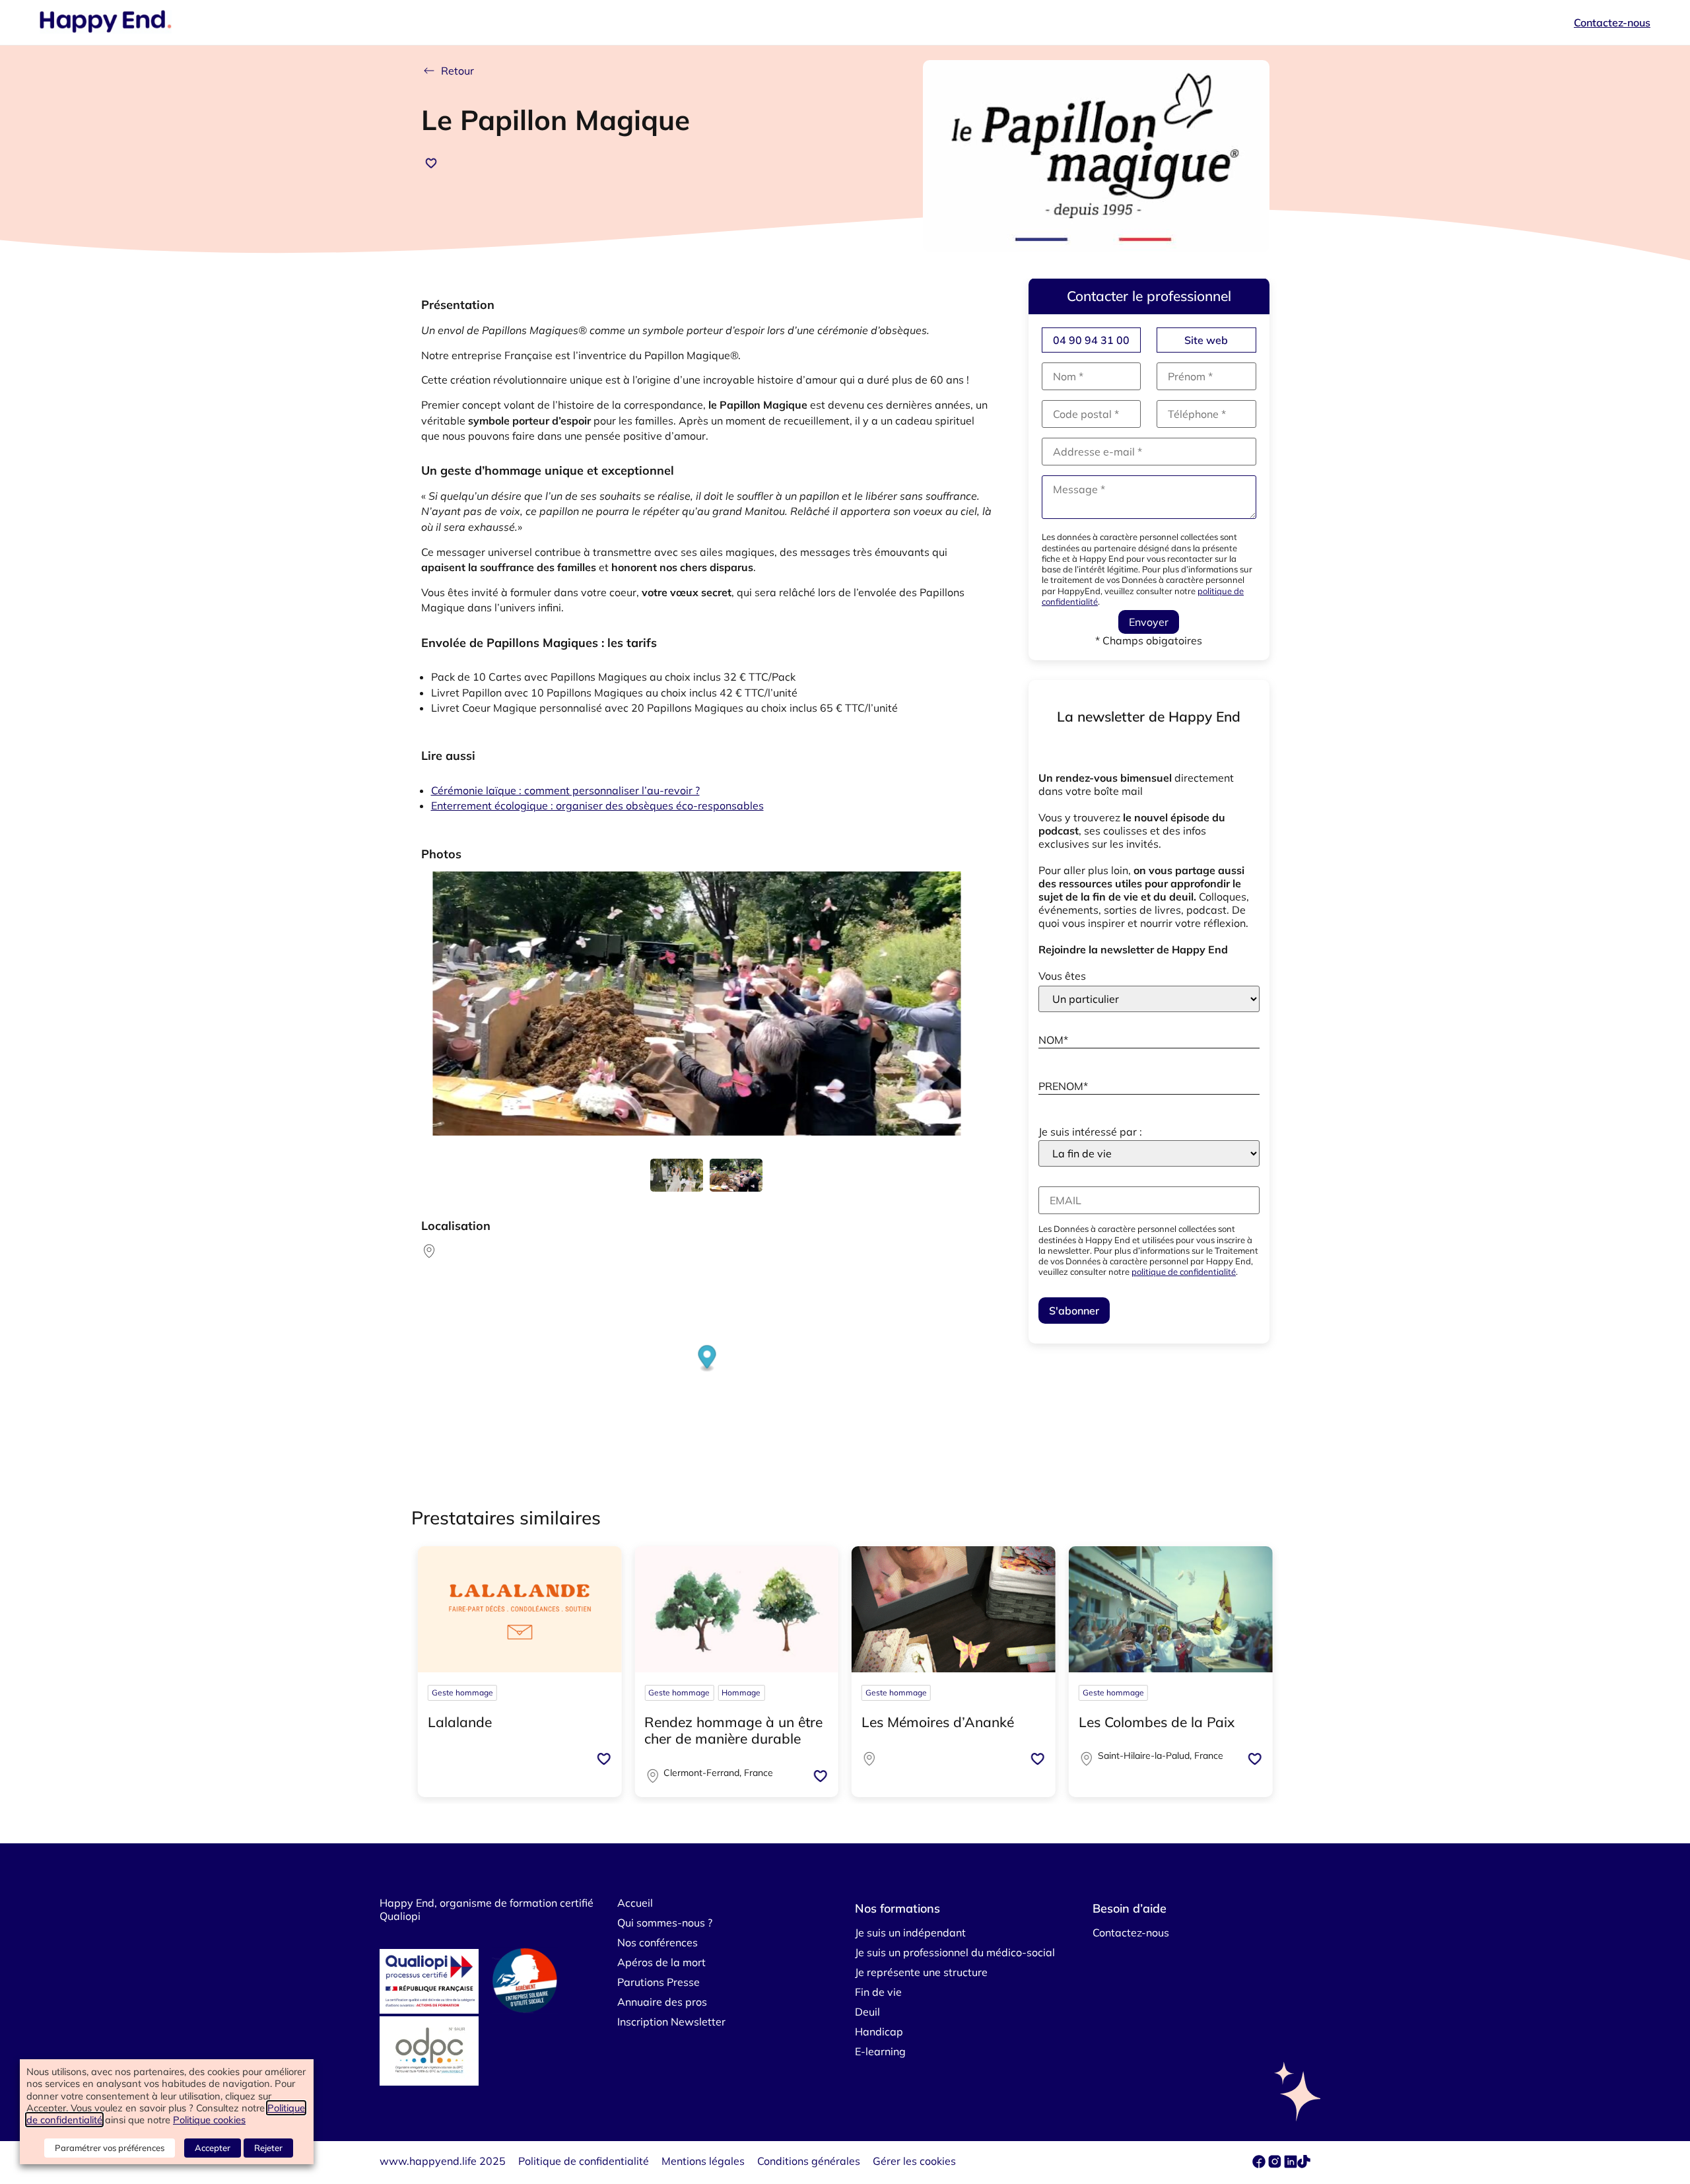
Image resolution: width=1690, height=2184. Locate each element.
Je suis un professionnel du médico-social (955, 1952)
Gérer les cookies (914, 2161)
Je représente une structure (921, 1972)
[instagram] (1276, 2164)
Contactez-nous (1612, 22)
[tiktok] (1304, 2164)
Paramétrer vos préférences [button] (110, 2148)
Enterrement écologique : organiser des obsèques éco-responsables (597, 805)
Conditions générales (809, 2161)
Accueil (635, 1903)
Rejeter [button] (268, 2148)
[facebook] (1260, 2164)
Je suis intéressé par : (1090, 1132)
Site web (1206, 340)
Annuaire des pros (662, 2002)
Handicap (879, 2031)
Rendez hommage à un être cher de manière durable (733, 1730)
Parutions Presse (659, 1982)
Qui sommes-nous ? (665, 1923)
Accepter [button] (213, 2148)
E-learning (880, 2051)
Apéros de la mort (661, 1962)
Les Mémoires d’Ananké (938, 1722)
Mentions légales (703, 2161)
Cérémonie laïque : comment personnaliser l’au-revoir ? (565, 790)
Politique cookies (209, 2120)
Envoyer (1149, 622)
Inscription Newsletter (671, 2022)
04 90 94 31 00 (1091, 340)
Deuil (867, 2012)
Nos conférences (658, 1942)
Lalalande (460, 1722)
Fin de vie (878, 1992)
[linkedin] (1291, 2164)
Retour (457, 71)
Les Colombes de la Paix (1157, 1722)
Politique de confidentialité (584, 2161)
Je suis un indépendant (910, 1932)
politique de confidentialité (1184, 1272)
